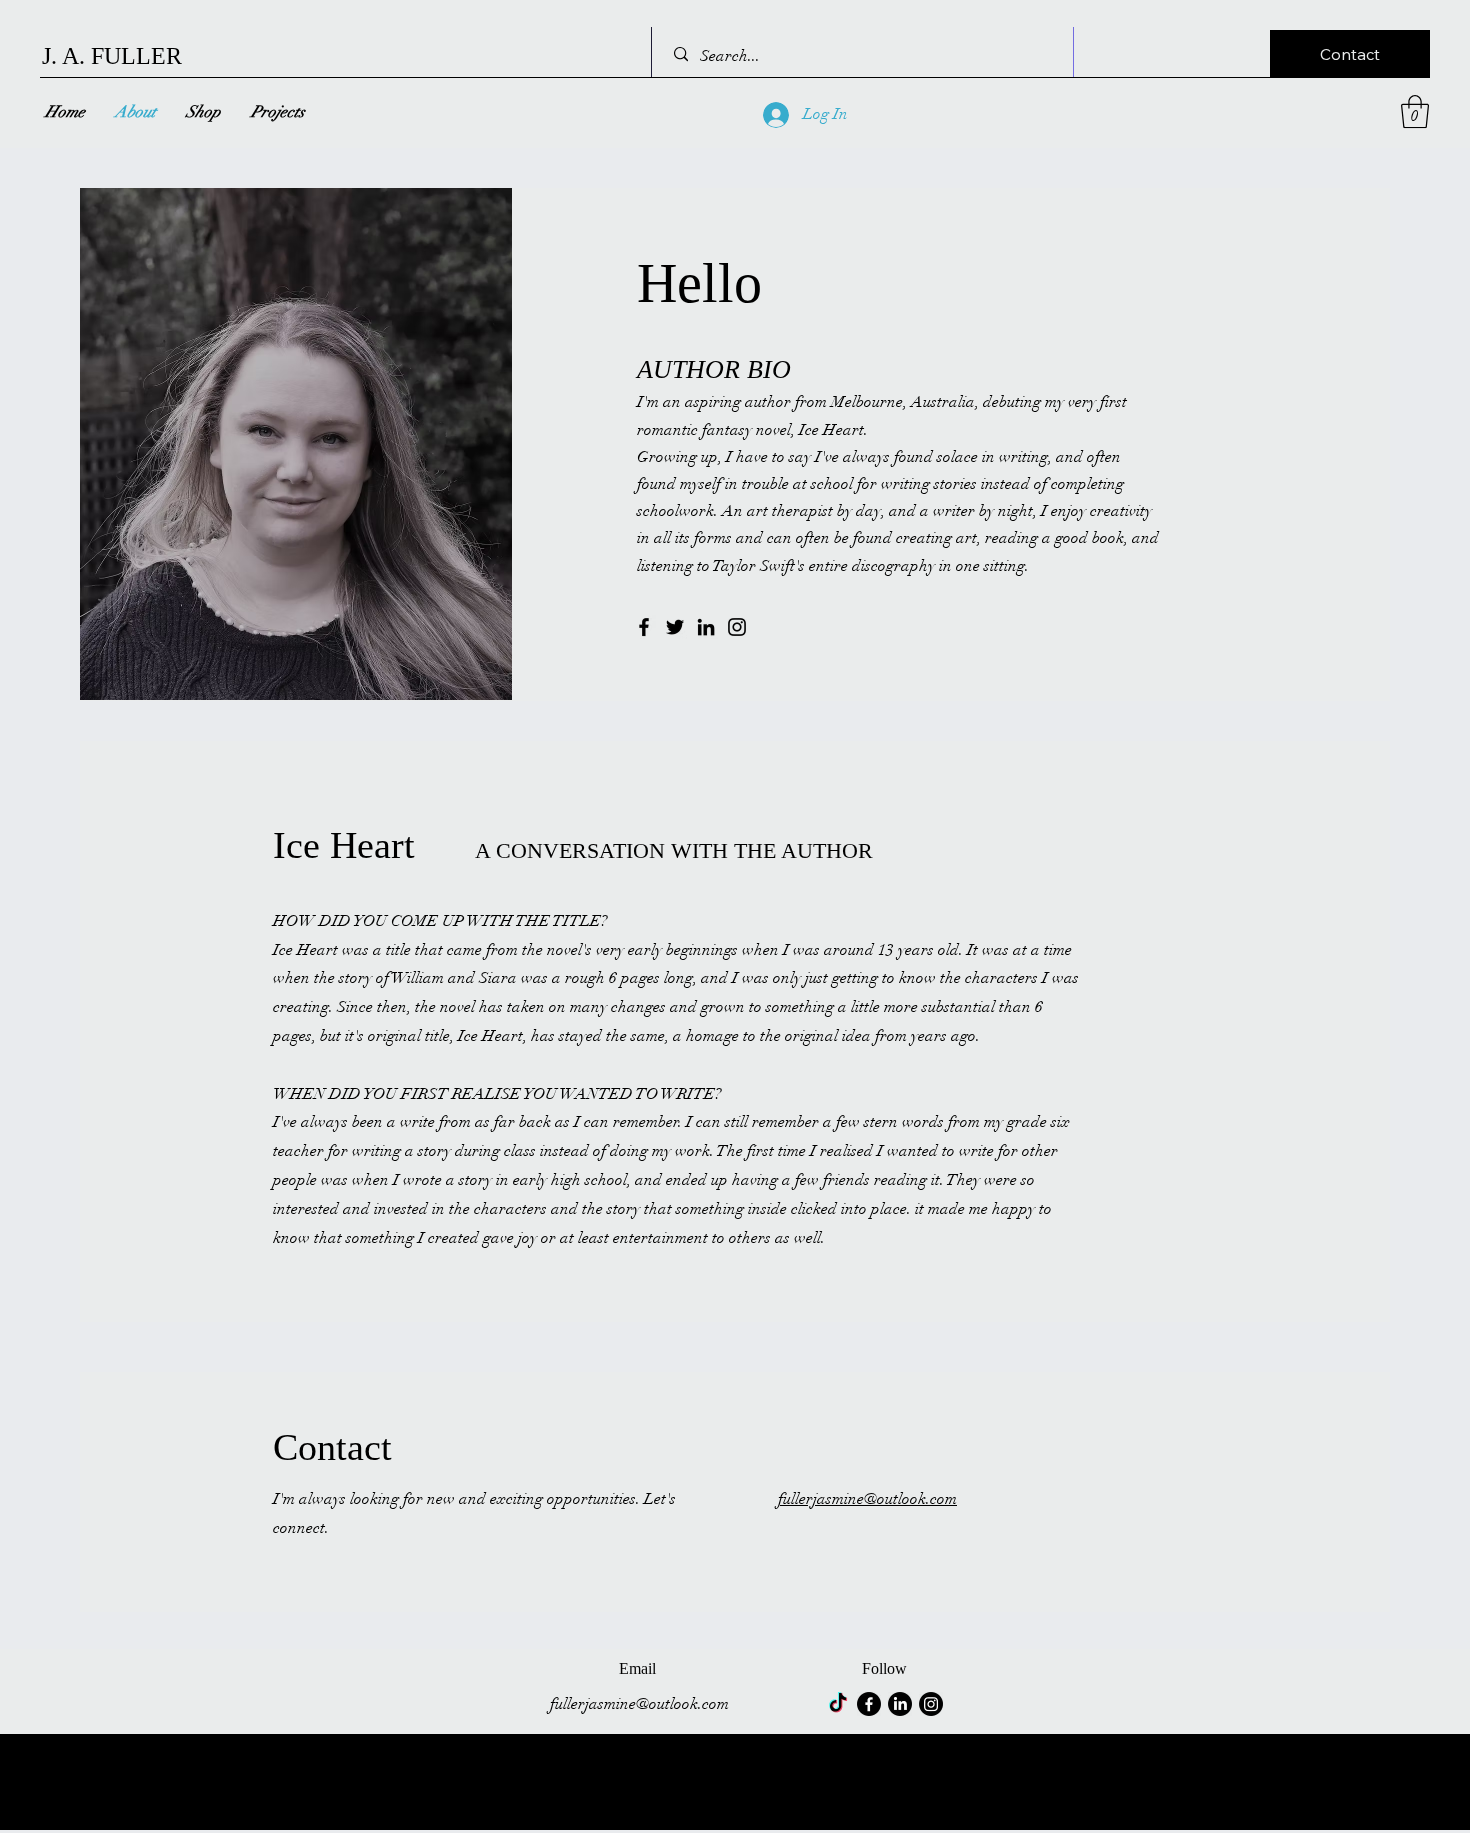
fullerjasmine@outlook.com (867, 1499)
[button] (1350, 54)
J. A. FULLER (112, 56)
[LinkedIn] (706, 627)
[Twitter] (675, 627)
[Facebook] (644, 627)
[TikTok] (838, 1704)
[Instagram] (737, 627)
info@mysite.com (114, 1820)
